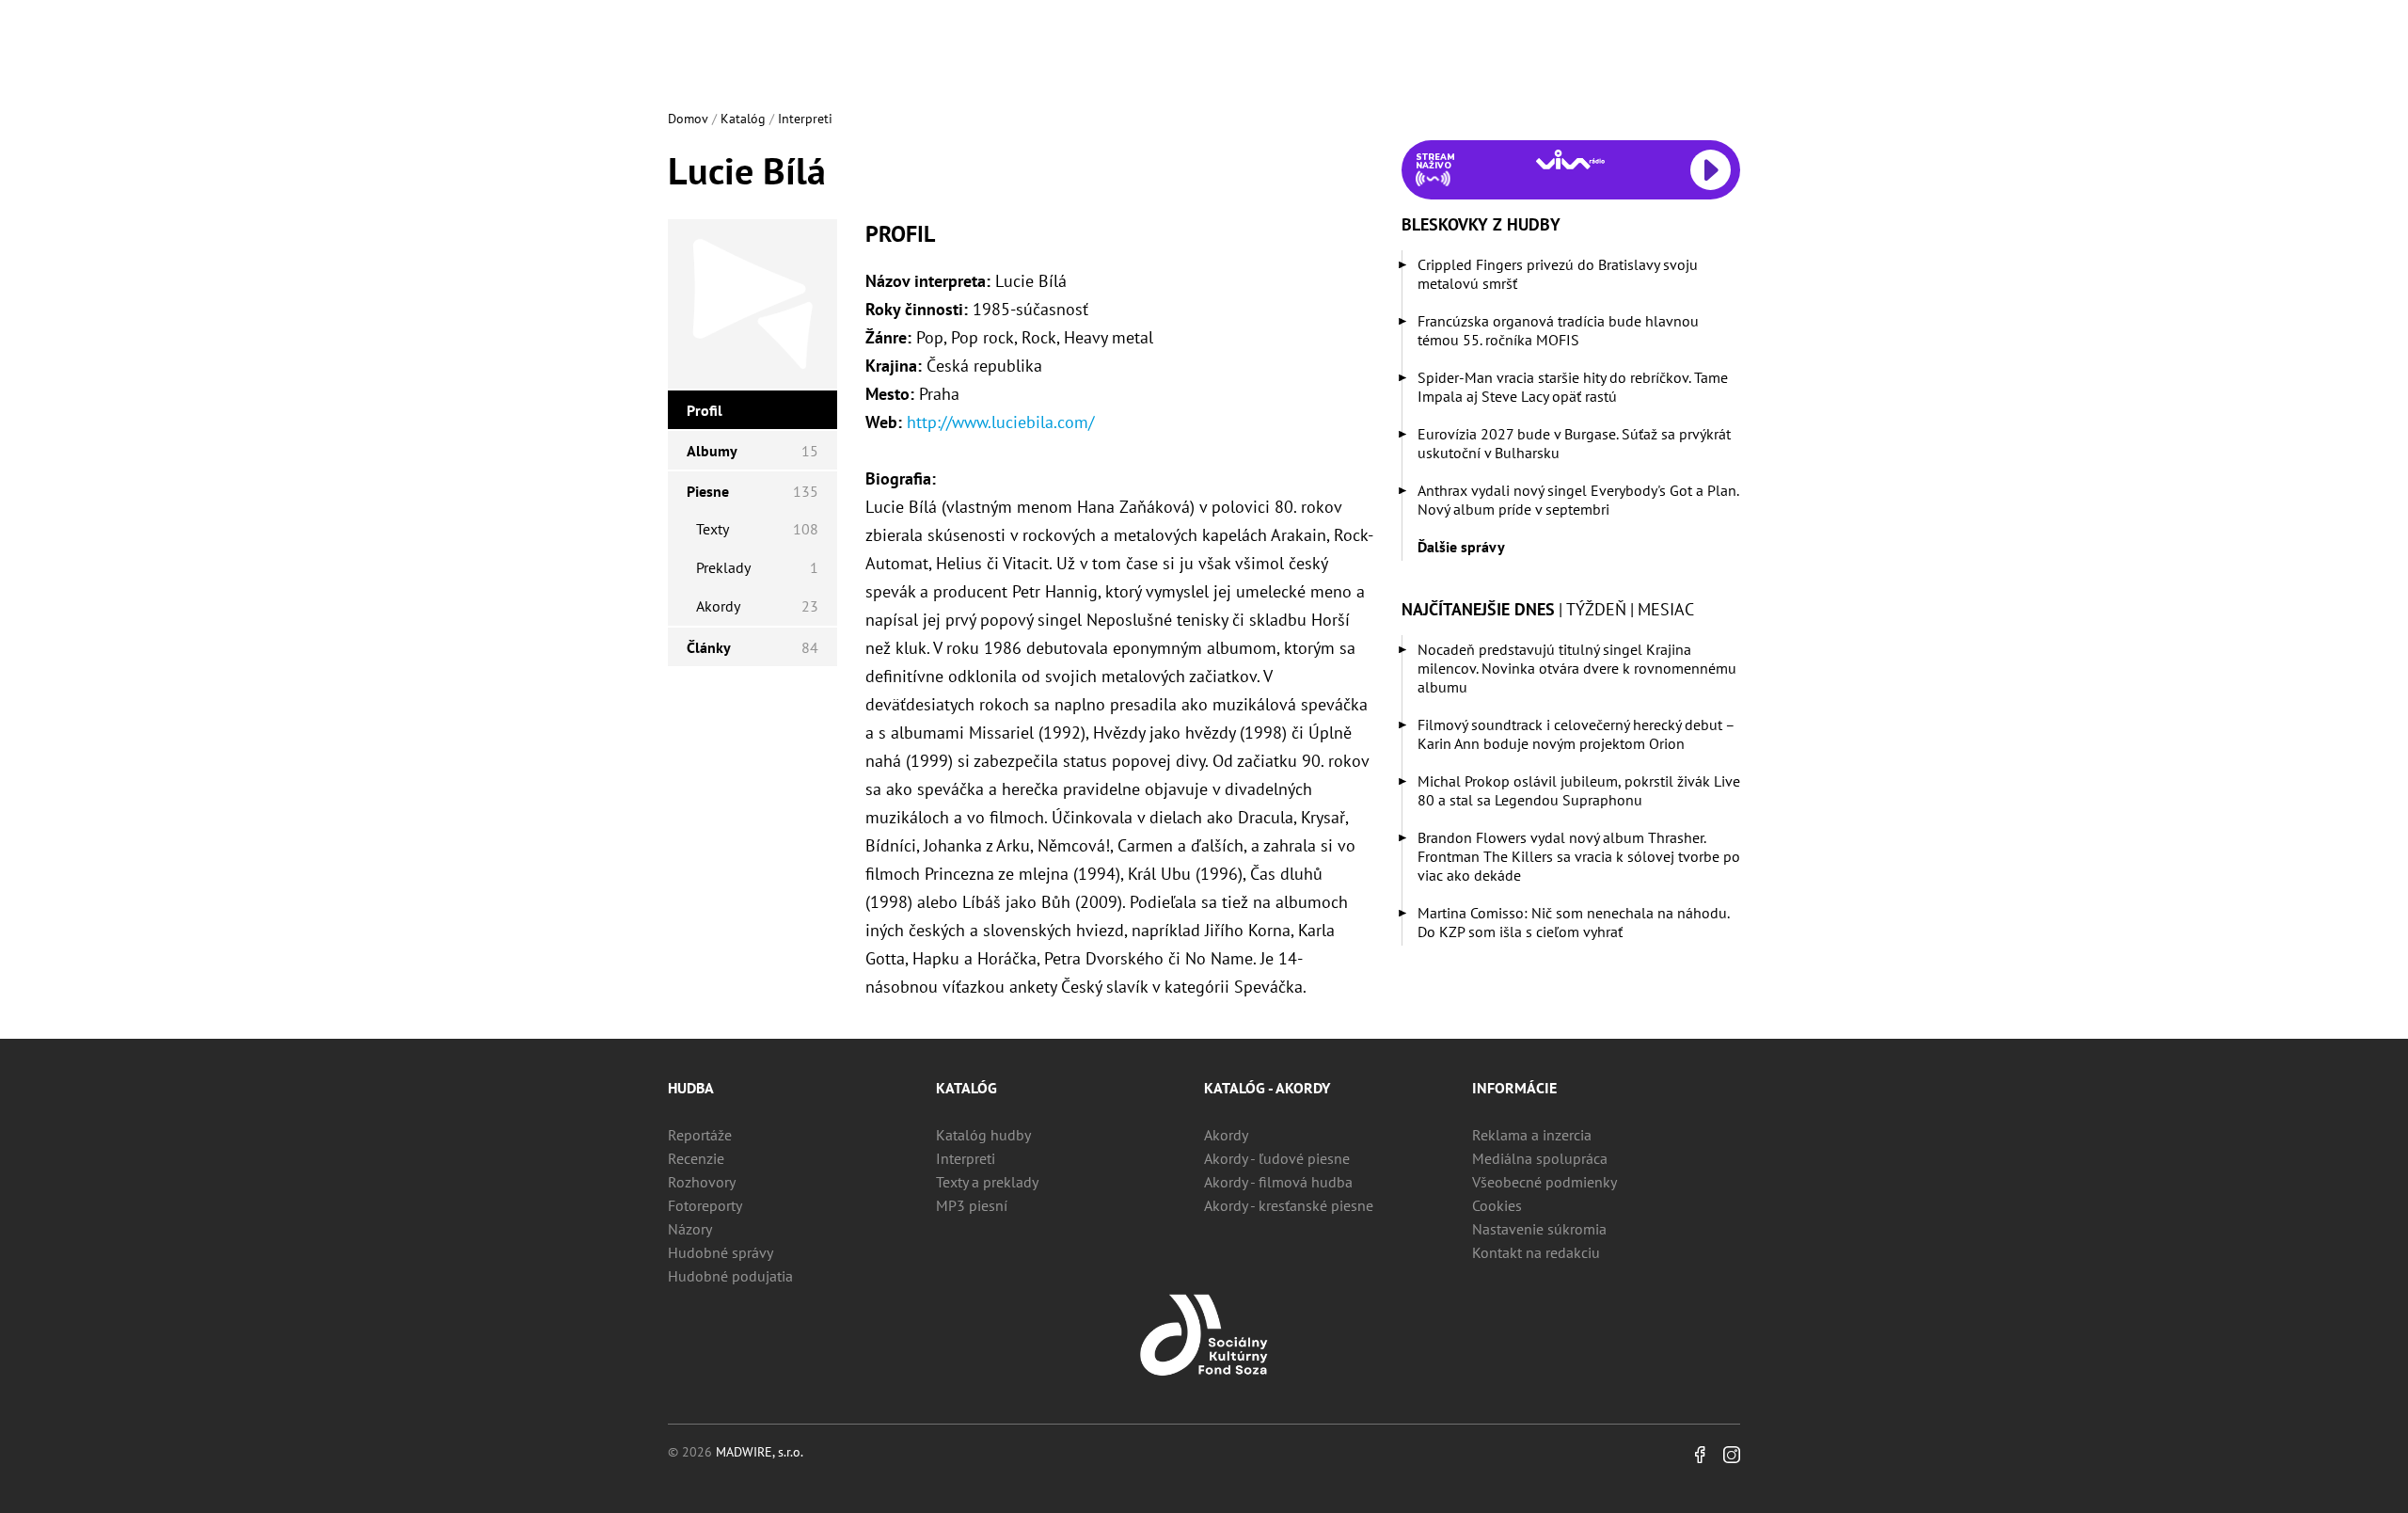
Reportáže (700, 1135)
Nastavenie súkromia (1539, 1229)
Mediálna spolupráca (1540, 1158)
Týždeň (1596, 609)
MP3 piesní (972, 1205)
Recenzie (696, 1158)
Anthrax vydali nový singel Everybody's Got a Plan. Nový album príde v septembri (1578, 500)
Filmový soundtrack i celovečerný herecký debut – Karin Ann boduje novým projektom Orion (1576, 734)
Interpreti (805, 119)
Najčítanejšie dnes (1478, 609)
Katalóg (743, 119)
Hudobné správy (721, 1252)
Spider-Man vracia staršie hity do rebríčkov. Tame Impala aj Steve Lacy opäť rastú (1573, 387)
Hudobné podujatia (730, 1276)
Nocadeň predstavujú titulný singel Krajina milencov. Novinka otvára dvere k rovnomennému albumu (1577, 668)
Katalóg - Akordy (1267, 1088)
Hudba (691, 1088)
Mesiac (1666, 609)
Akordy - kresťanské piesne (1289, 1205)
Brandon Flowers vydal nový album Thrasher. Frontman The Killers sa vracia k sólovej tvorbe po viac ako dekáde (1579, 856)
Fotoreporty (705, 1205)
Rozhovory (702, 1182)
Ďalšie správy (1461, 547)
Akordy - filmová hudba (1278, 1182)
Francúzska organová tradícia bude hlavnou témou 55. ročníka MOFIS (1558, 330)
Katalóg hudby (983, 1135)
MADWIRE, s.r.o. (760, 1452)
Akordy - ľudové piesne (1277, 1158)
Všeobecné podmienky (1545, 1182)
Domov (688, 119)
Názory (690, 1229)
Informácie (1514, 1088)
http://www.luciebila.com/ (1000, 422)
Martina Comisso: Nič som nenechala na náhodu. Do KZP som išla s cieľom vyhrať (1573, 922)
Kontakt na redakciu (1536, 1252)
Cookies (1497, 1205)
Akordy (1226, 1135)
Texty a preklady (987, 1182)
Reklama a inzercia (1532, 1135)
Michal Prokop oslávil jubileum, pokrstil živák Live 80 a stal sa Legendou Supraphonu (1579, 790)
